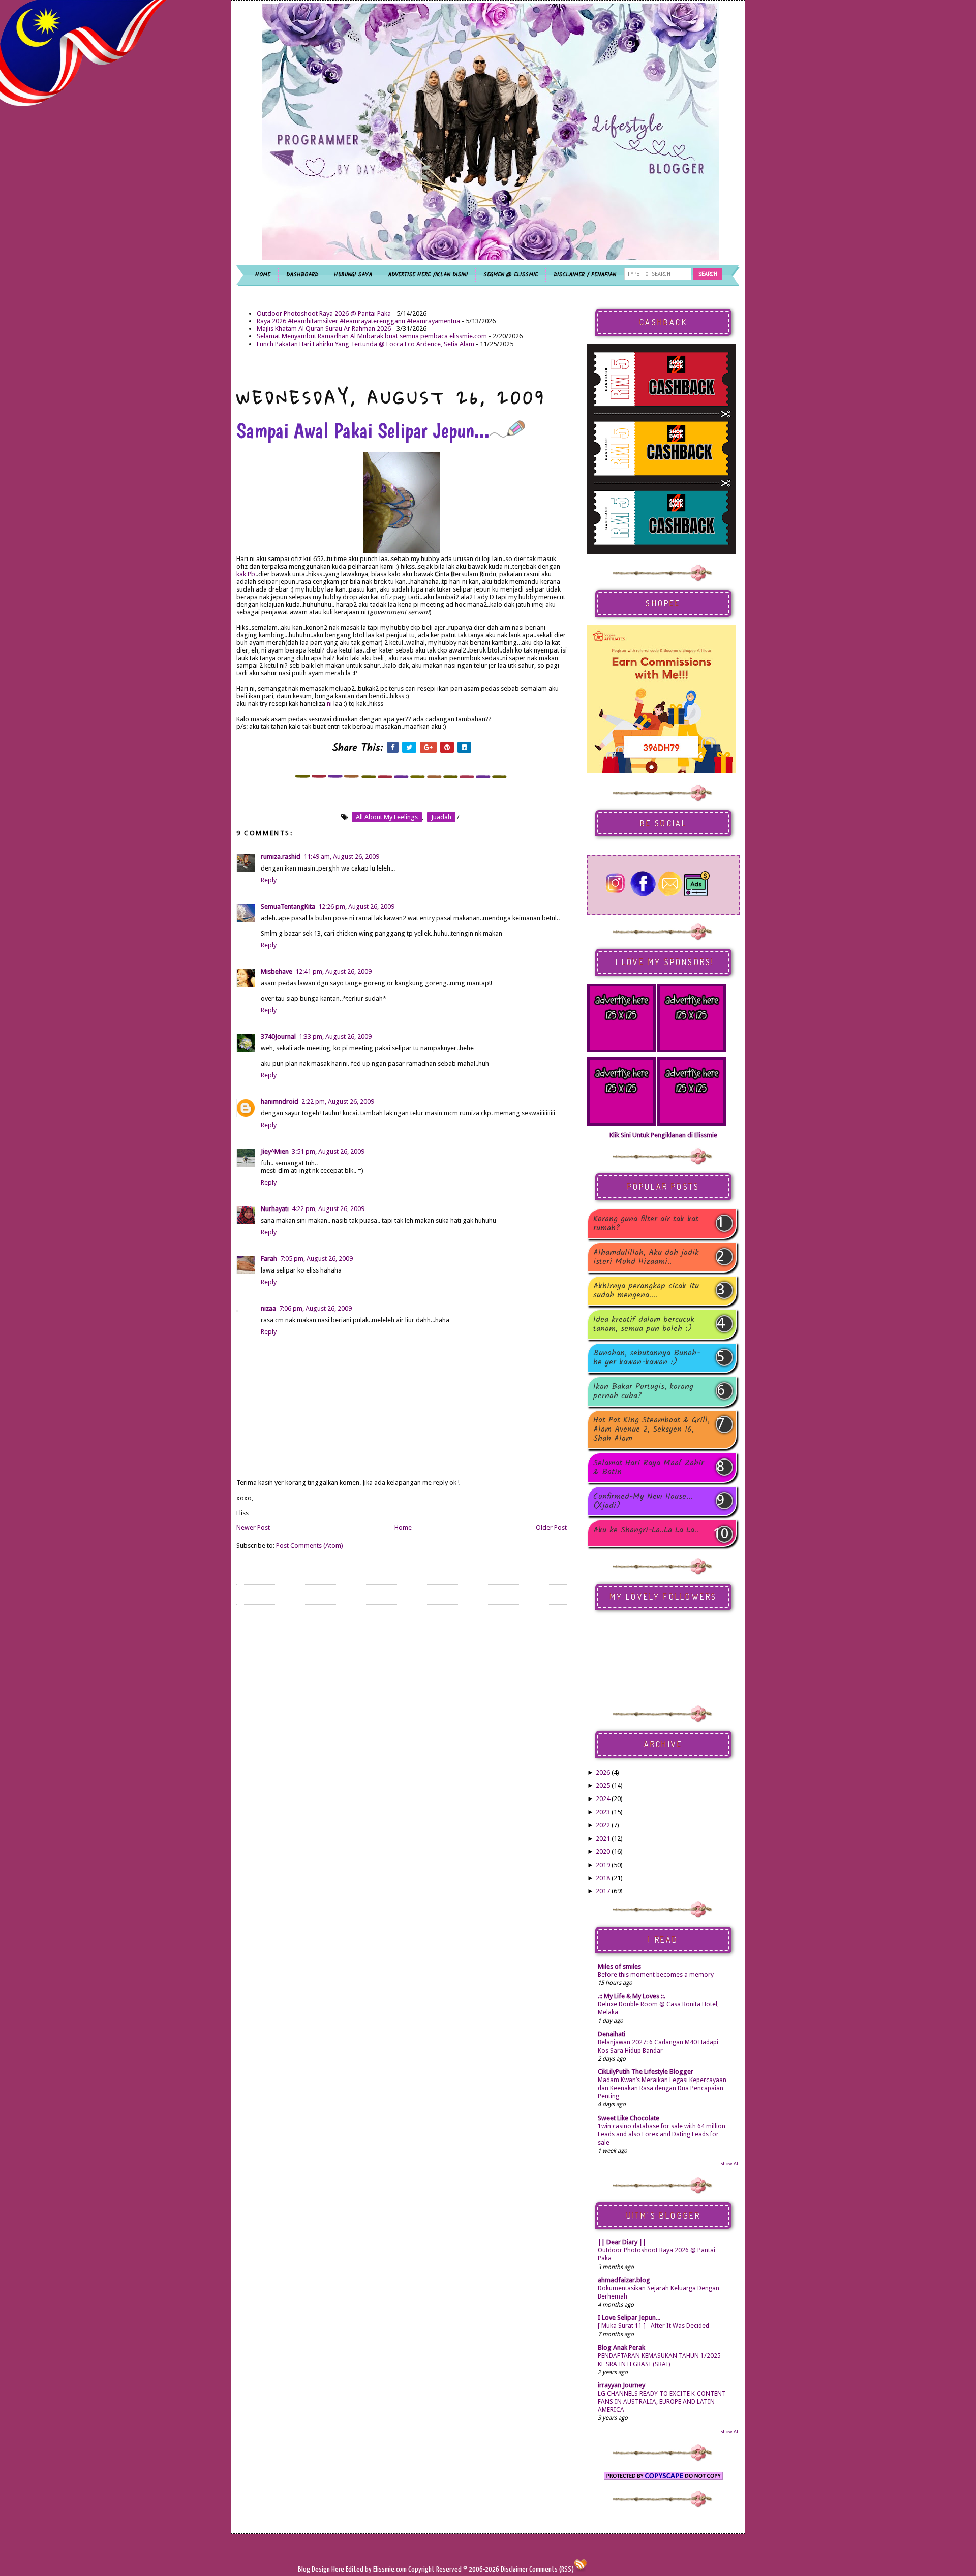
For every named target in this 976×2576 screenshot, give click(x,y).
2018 (603, 1878)
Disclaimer (513, 2570)
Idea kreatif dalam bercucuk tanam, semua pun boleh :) (644, 1324)
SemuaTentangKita (288, 906)
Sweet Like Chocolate (629, 2118)
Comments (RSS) (552, 2570)
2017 (603, 1891)
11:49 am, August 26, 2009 (341, 857)
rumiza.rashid (281, 857)
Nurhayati (275, 1209)
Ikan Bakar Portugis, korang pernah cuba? (643, 1391)
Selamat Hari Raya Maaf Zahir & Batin (649, 1468)
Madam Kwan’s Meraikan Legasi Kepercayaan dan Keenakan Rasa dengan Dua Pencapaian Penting (662, 2088)
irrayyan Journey (621, 2385)
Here (339, 2570)
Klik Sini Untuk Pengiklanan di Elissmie (663, 1135)
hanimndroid (280, 1101)
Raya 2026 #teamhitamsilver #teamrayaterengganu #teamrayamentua (358, 321)
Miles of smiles (619, 1966)
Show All (730, 2164)
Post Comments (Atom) (310, 1546)
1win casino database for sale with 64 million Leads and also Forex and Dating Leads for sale (662, 2134)
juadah (441, 817)
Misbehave (277, 971)
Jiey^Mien (275, 1151)
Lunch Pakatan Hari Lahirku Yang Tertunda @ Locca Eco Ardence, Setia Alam (365, 344)
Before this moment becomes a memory (656, 1975)
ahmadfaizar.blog (624, 2280)
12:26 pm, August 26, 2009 (356, 906)
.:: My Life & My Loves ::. (632, 1996)
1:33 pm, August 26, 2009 (335, 1036)
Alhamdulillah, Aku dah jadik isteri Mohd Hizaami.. (646, 1257)
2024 (603, 1799)
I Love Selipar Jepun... (629, 2318)
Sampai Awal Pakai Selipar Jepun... (363, 430)
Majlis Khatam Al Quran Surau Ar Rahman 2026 (324, 329)
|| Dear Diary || (622, 2242)
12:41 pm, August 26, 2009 (333, 971)
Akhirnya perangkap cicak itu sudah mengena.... (646, 1291)
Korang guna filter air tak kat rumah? (646, 1224)
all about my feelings (387, 817)
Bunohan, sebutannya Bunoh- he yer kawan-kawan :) (647, 1358)
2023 (603, 1812)
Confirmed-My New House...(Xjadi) (643, 1501)
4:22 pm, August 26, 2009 (328, 1209)
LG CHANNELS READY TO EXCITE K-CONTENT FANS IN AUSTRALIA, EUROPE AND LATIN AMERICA (662, 2402)
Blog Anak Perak (621, 2348)
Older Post (551, 1527)
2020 (603, 1852)
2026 (603, 1772)
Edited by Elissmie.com (376, 2570)
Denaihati (612, 2034)
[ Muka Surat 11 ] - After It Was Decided (653, 2326)
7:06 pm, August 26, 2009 (315, 1308)
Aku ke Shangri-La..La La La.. (646, 1531)
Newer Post (253, 1527)
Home (403, 1527)
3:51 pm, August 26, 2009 (328, 1151)
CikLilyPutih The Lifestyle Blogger (646, 2072)
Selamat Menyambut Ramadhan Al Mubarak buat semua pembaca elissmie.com (372, 336)
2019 (603, 1865)
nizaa (268, 1308)
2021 (603, 1838)
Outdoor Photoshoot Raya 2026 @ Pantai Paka (324, 313)
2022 (603, 1825)
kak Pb (246, 574)
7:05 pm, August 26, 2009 (316, 1259)
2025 (603, 1786)
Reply (269, 880)
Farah (269, 1259)
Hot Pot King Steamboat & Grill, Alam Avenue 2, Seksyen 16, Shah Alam (651, 1430)
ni (329, 704)
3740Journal (278, 1036)
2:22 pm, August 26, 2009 (338, 1101)
